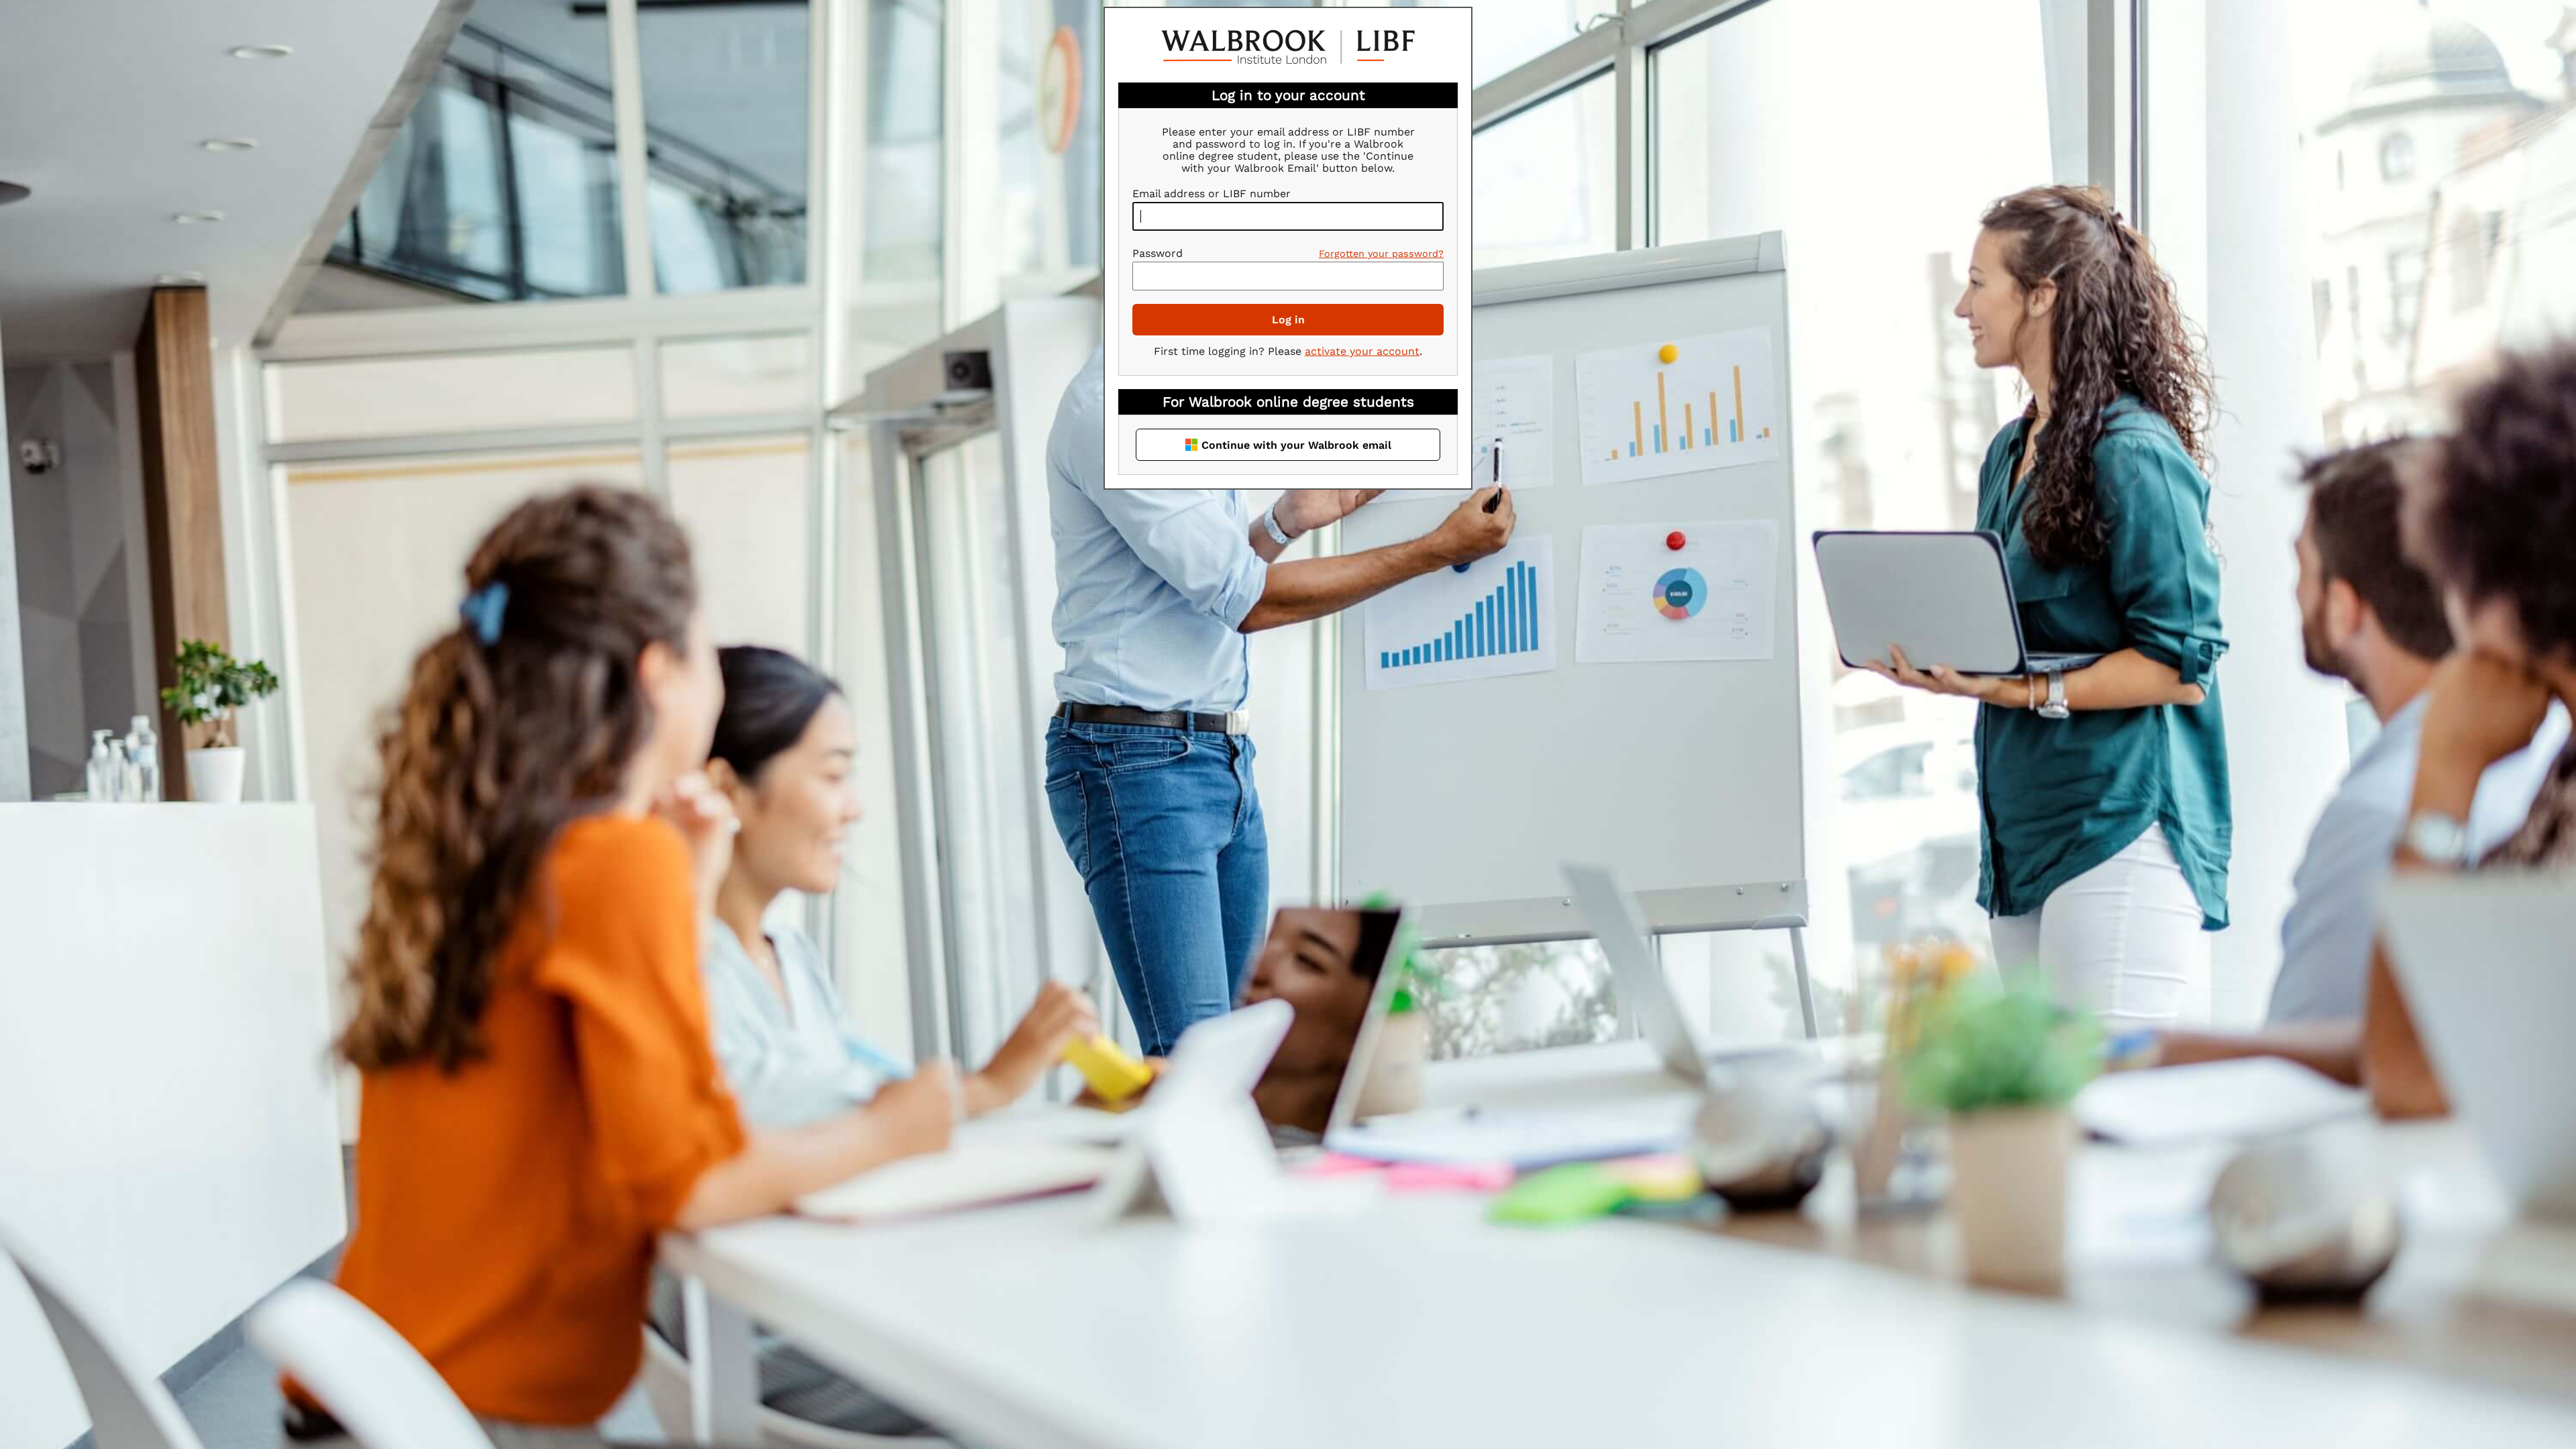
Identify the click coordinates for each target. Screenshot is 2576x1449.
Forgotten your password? (1381, 254)
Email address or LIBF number (1212, 194)
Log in (1288, 320)
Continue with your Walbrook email (1296, 445)
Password (1158, 253)
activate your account (1362, 351)
